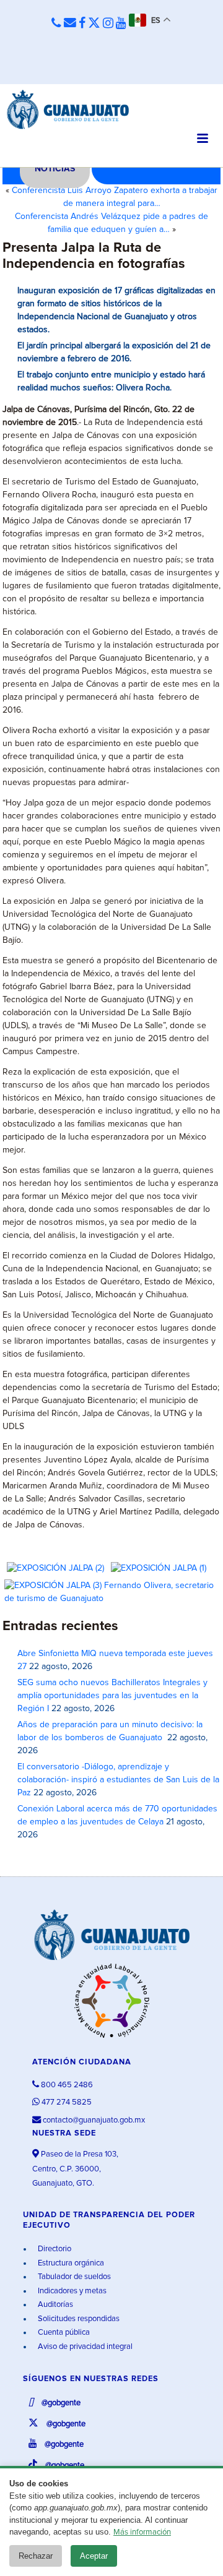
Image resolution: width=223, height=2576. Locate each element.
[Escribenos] (70, 24)
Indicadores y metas (71, 2291)
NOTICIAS (55, 169)
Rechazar (36, 2556)
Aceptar (94, 2556)
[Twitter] (94, 24)
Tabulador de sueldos (73, 2277)
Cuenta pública (63, 2333)
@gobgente (60, 2403)
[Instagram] (108, 24)
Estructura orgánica (70, 2263)
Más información (142, 2532)
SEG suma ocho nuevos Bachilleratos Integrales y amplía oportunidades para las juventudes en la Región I (112, 1696)
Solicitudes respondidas (78, 2319)
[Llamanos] (56, 24)
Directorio (54, 2249)
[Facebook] (82, 24)
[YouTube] (121, 24)
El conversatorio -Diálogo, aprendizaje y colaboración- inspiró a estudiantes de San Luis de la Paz (118, 1780)
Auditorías (55, 2305)
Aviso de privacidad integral (84, 2347)
